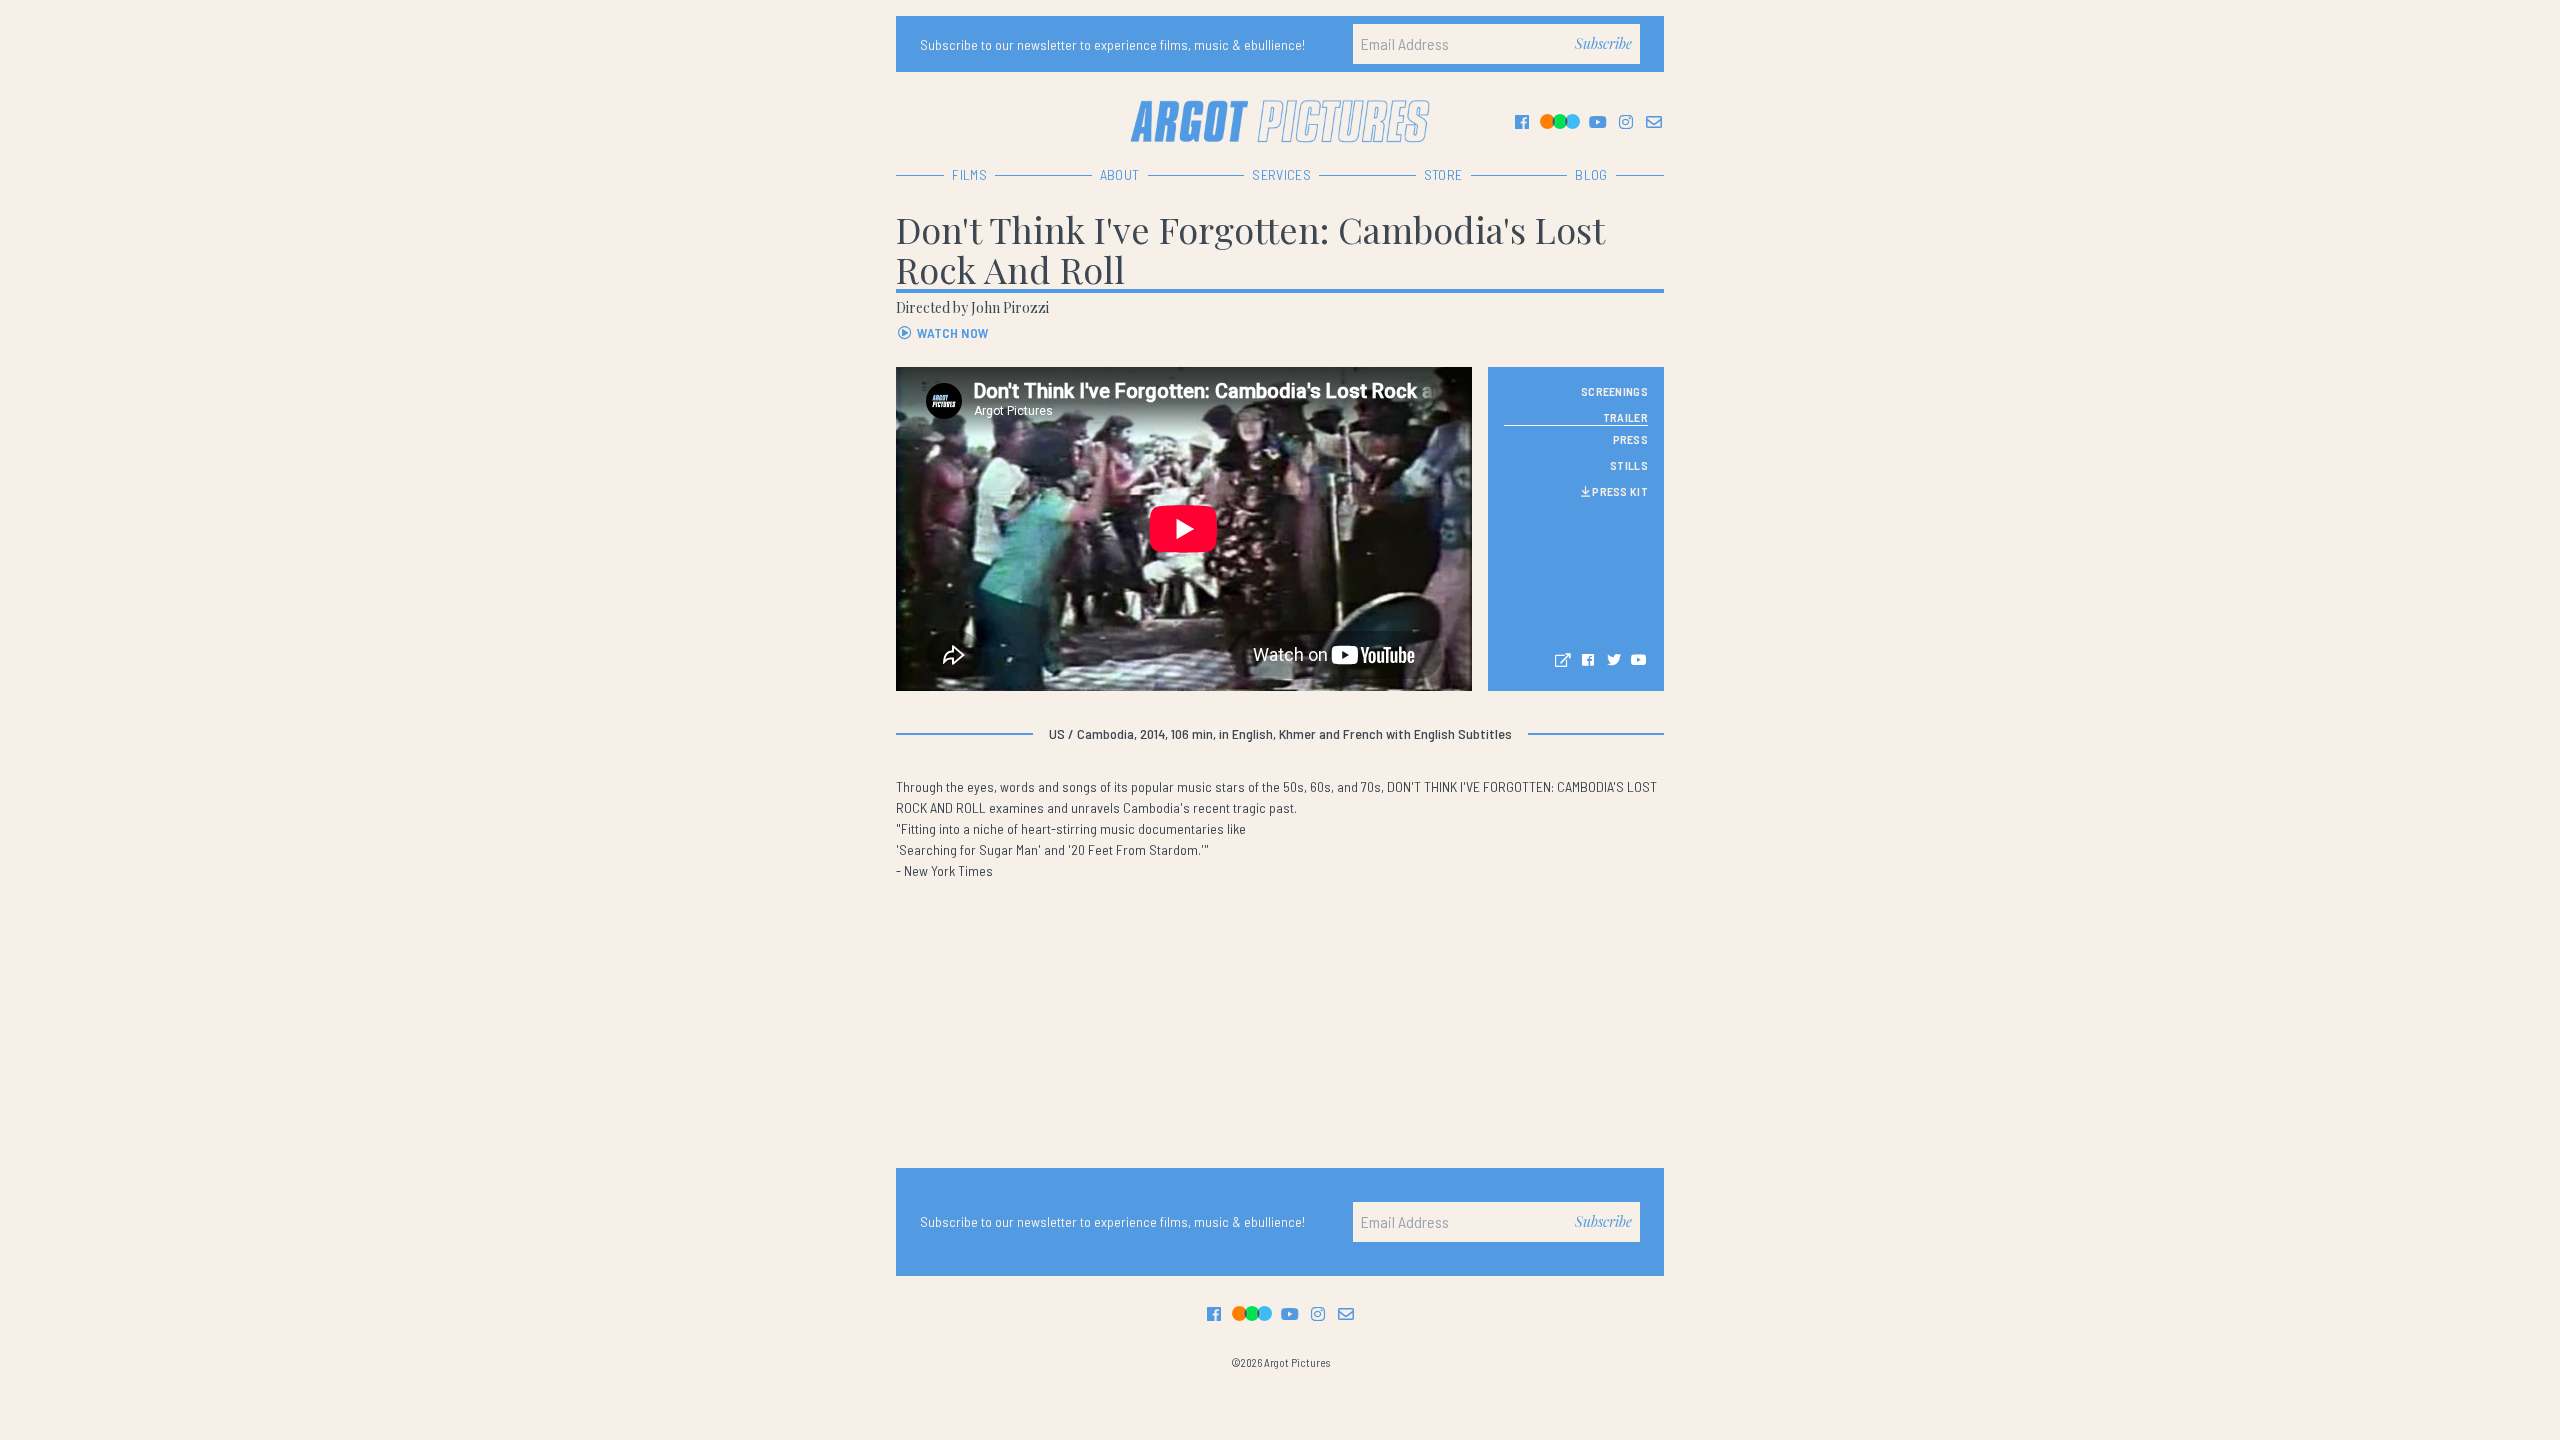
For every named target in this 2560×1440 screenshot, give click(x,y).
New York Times (948, 870)
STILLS (1629, 465)
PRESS (1631, 439)
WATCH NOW (951, 332)
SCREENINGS (1614, 391)
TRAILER (1625, 417)
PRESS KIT (1619, 491)
